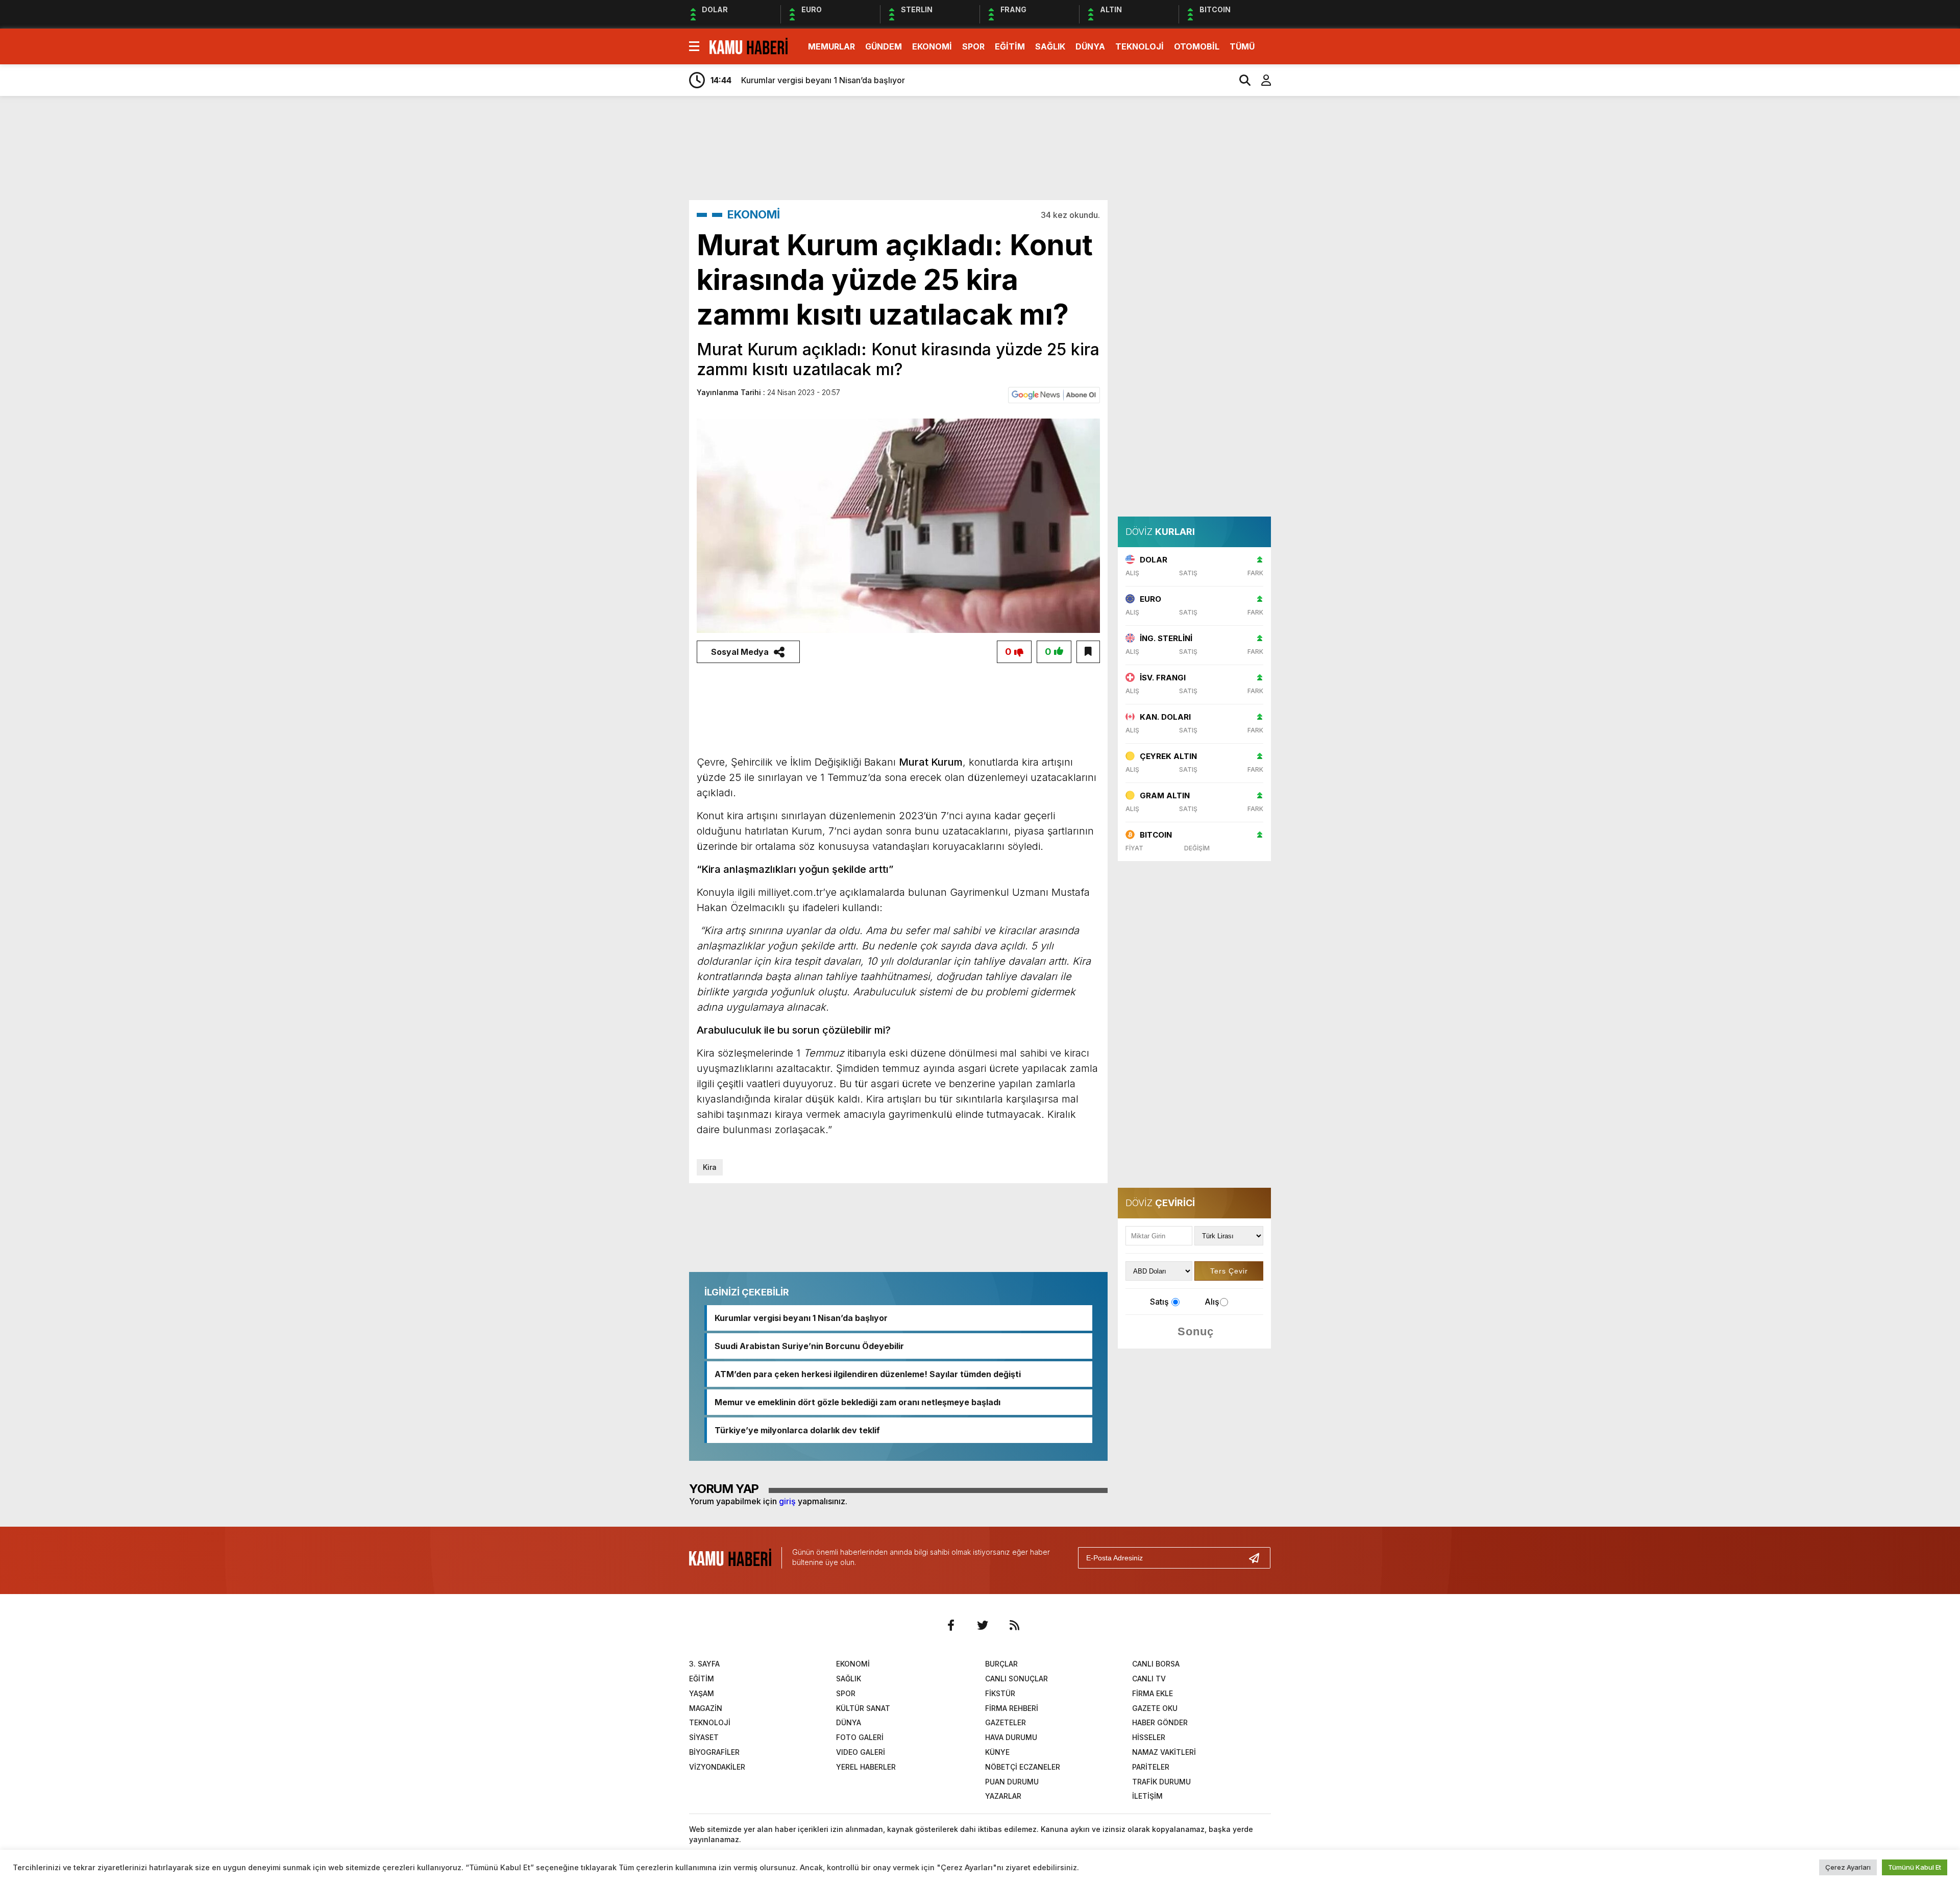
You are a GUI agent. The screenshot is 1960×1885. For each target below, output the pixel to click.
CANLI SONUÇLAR (1016, 1679)
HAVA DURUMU (1011, 1737)
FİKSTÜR (1000, 1693)
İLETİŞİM (1147, 1796)
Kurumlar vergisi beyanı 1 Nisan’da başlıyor (801, 1318)
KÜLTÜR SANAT (863, 1708)
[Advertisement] (1319, 264)
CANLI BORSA (1156, 1664)
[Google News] (1054, 394)
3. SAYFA (704, 1664)
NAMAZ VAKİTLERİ (1164, 1752)
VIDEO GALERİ (861, 1752)
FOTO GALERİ (860, 1737)
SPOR (973, 46)
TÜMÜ (1242, 46)
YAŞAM (702, 1693)
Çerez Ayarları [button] (1848, 1867)
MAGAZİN (706, 1708)
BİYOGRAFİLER (714, 1752)
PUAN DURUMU (1012, 1782)
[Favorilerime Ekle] (1088, 652)
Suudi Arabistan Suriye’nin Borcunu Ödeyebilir (809, 1346)
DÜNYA (1090, 46)
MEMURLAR (831, 46)
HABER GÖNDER (1160, 1722)
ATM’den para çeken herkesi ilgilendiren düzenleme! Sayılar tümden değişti (868, 1374)
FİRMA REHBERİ (1012, 1708)
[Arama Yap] (1240, 80)
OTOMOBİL (1197, 46)
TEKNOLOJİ (1140, 46)
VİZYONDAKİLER (717, 1767)
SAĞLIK (1050, 46)
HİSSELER (1149, 1737)
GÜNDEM (884, 46)
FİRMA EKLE (1153, 1693)
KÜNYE (997, 1752)
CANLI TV (1149, 1679)
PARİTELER (1151, 1767)
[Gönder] (1258, 1558)
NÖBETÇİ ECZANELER (1023, 1767)
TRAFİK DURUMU (1161, 1782)
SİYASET (704, 1737)
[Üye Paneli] (1261, 80)
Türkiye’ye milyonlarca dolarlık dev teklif (797, 1430)
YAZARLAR (1003, 1796)
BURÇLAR (1001, 1664)
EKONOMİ (932, 46)
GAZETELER (1006, 1722)
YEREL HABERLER (866, 1767)
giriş (787, 1501)
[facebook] (951, 1625)
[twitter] (983, 1625)
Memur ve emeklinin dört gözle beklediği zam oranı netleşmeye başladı (857, 1402)
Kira (710, 1167)
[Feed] (1014, 1625)
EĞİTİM (1010, 46)
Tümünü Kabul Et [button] (1915, 1867)
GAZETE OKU (1155, 1708)
